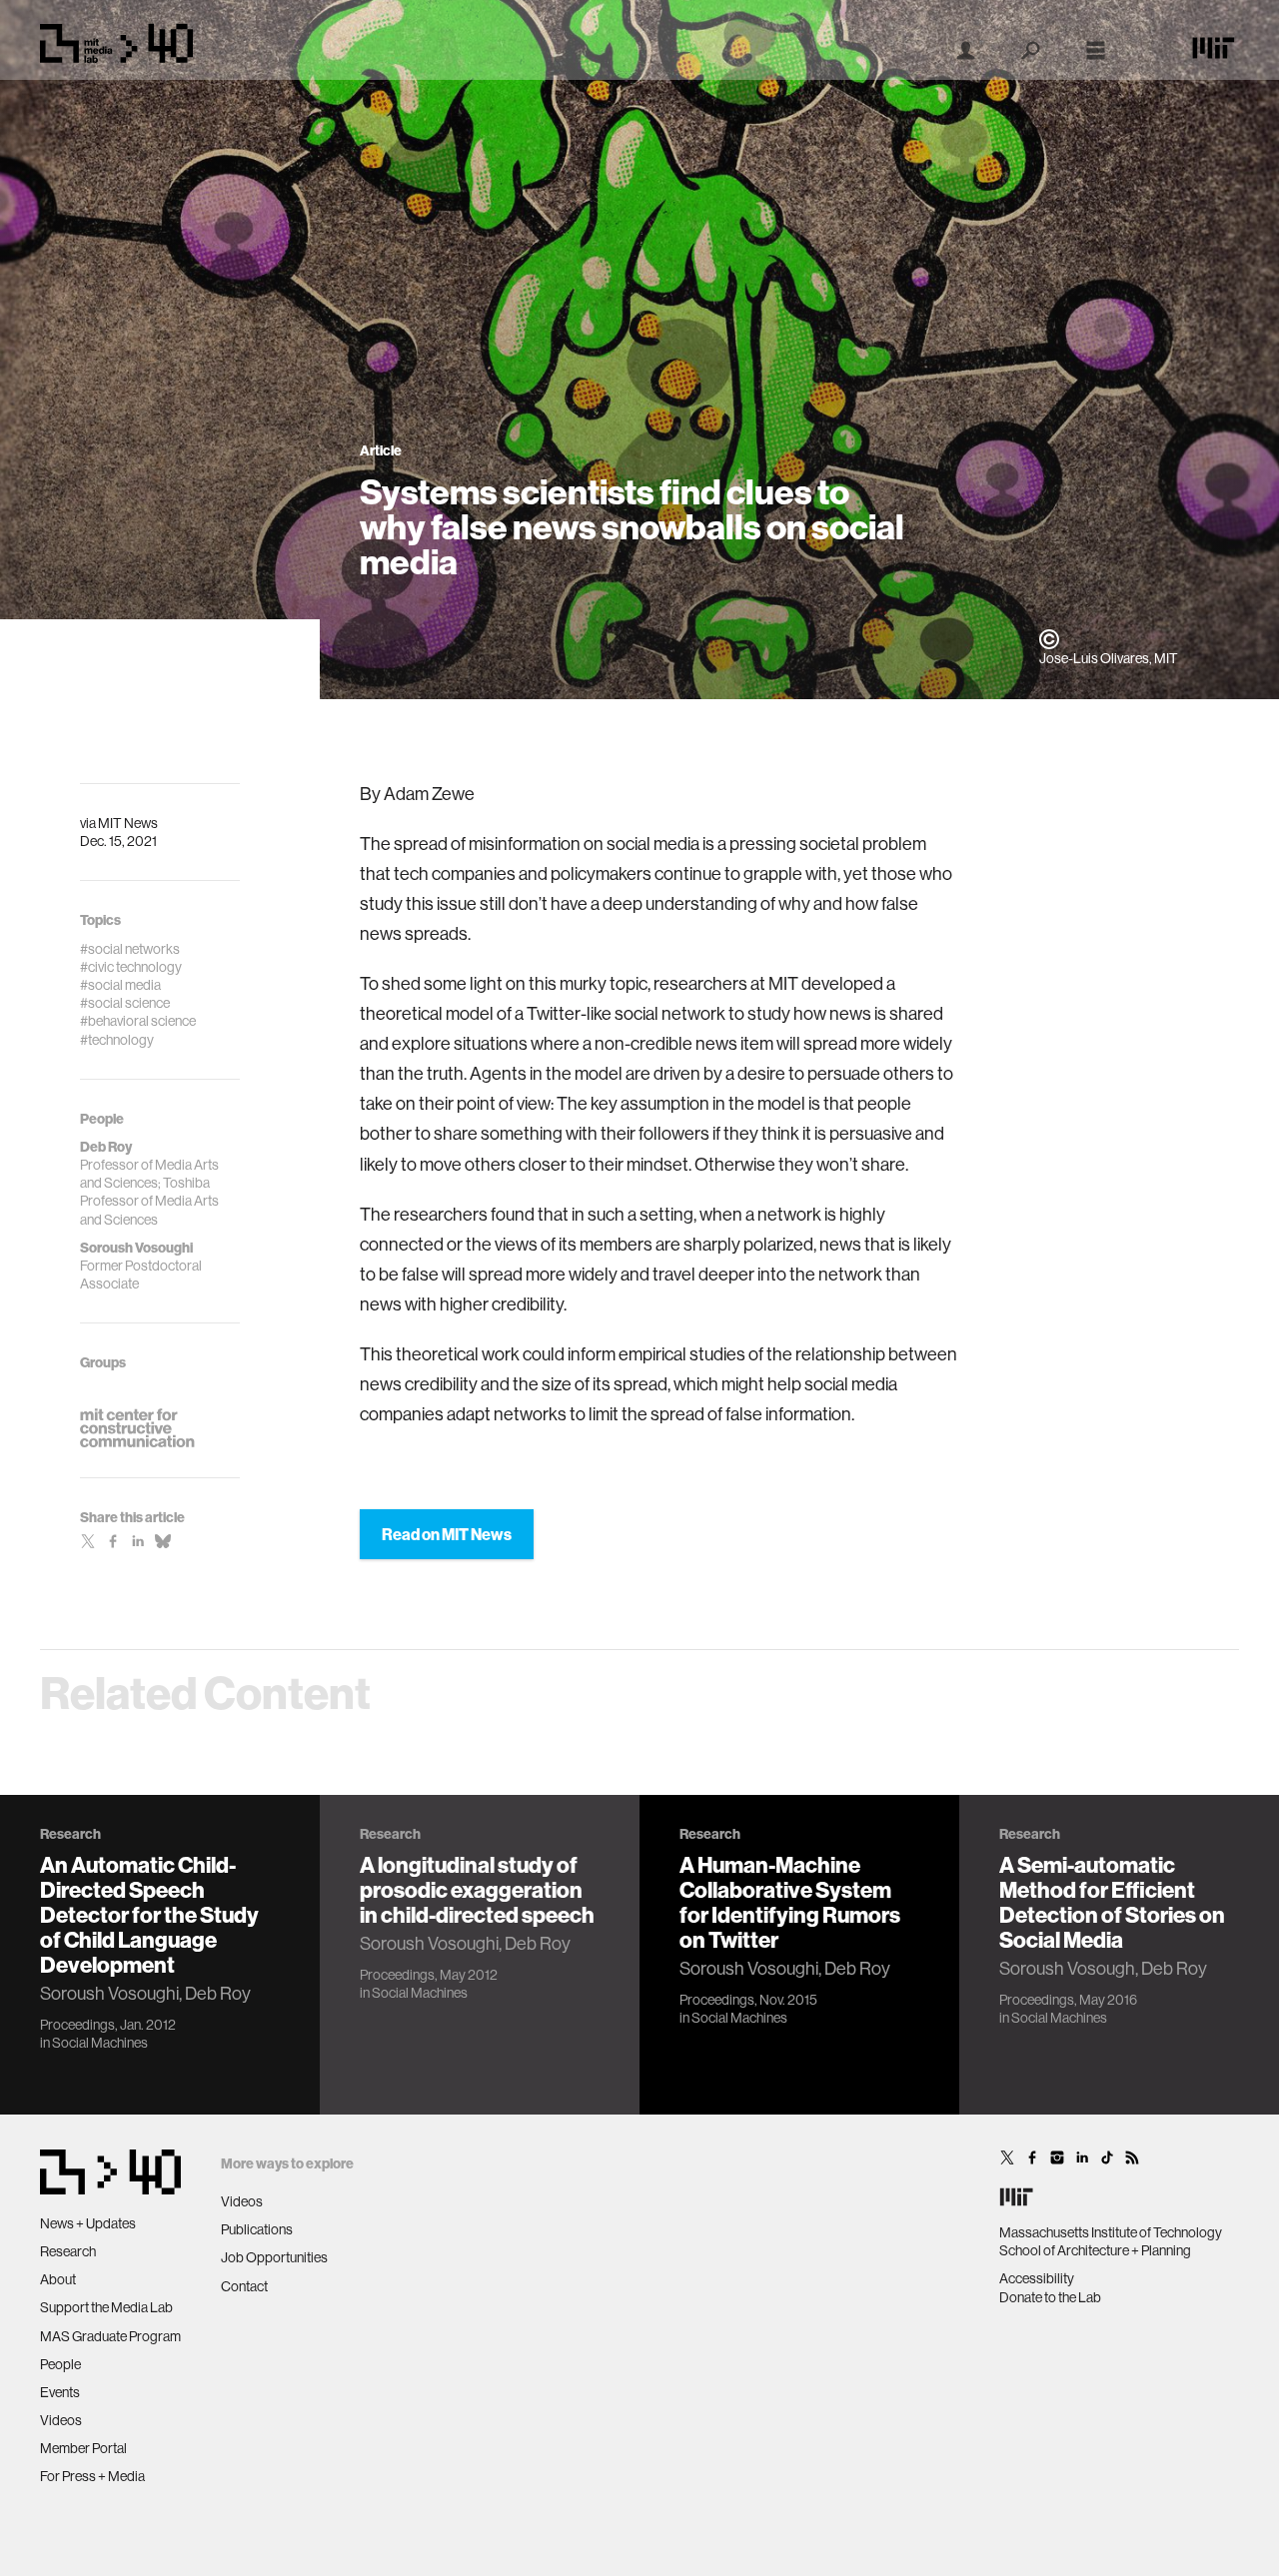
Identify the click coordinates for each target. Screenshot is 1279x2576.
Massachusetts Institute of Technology (1111, 2232)
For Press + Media (92, 2476)
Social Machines (100, 2043)
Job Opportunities (274, 2257)
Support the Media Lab (106, 2307)
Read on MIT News (447, 1534)
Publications (257, 2229)
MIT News (128, 823)
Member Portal (83, 2448)
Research (68, 2251)
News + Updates (88, 2223)
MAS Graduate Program (110, 2336)
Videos (61, 2420)
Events (60, 2392)
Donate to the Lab (1050, 2297)
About (58, 2279)
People (60, 2364)
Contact (244, 2286)
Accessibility (1037, 2278)
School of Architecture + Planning (1095, 2250)
